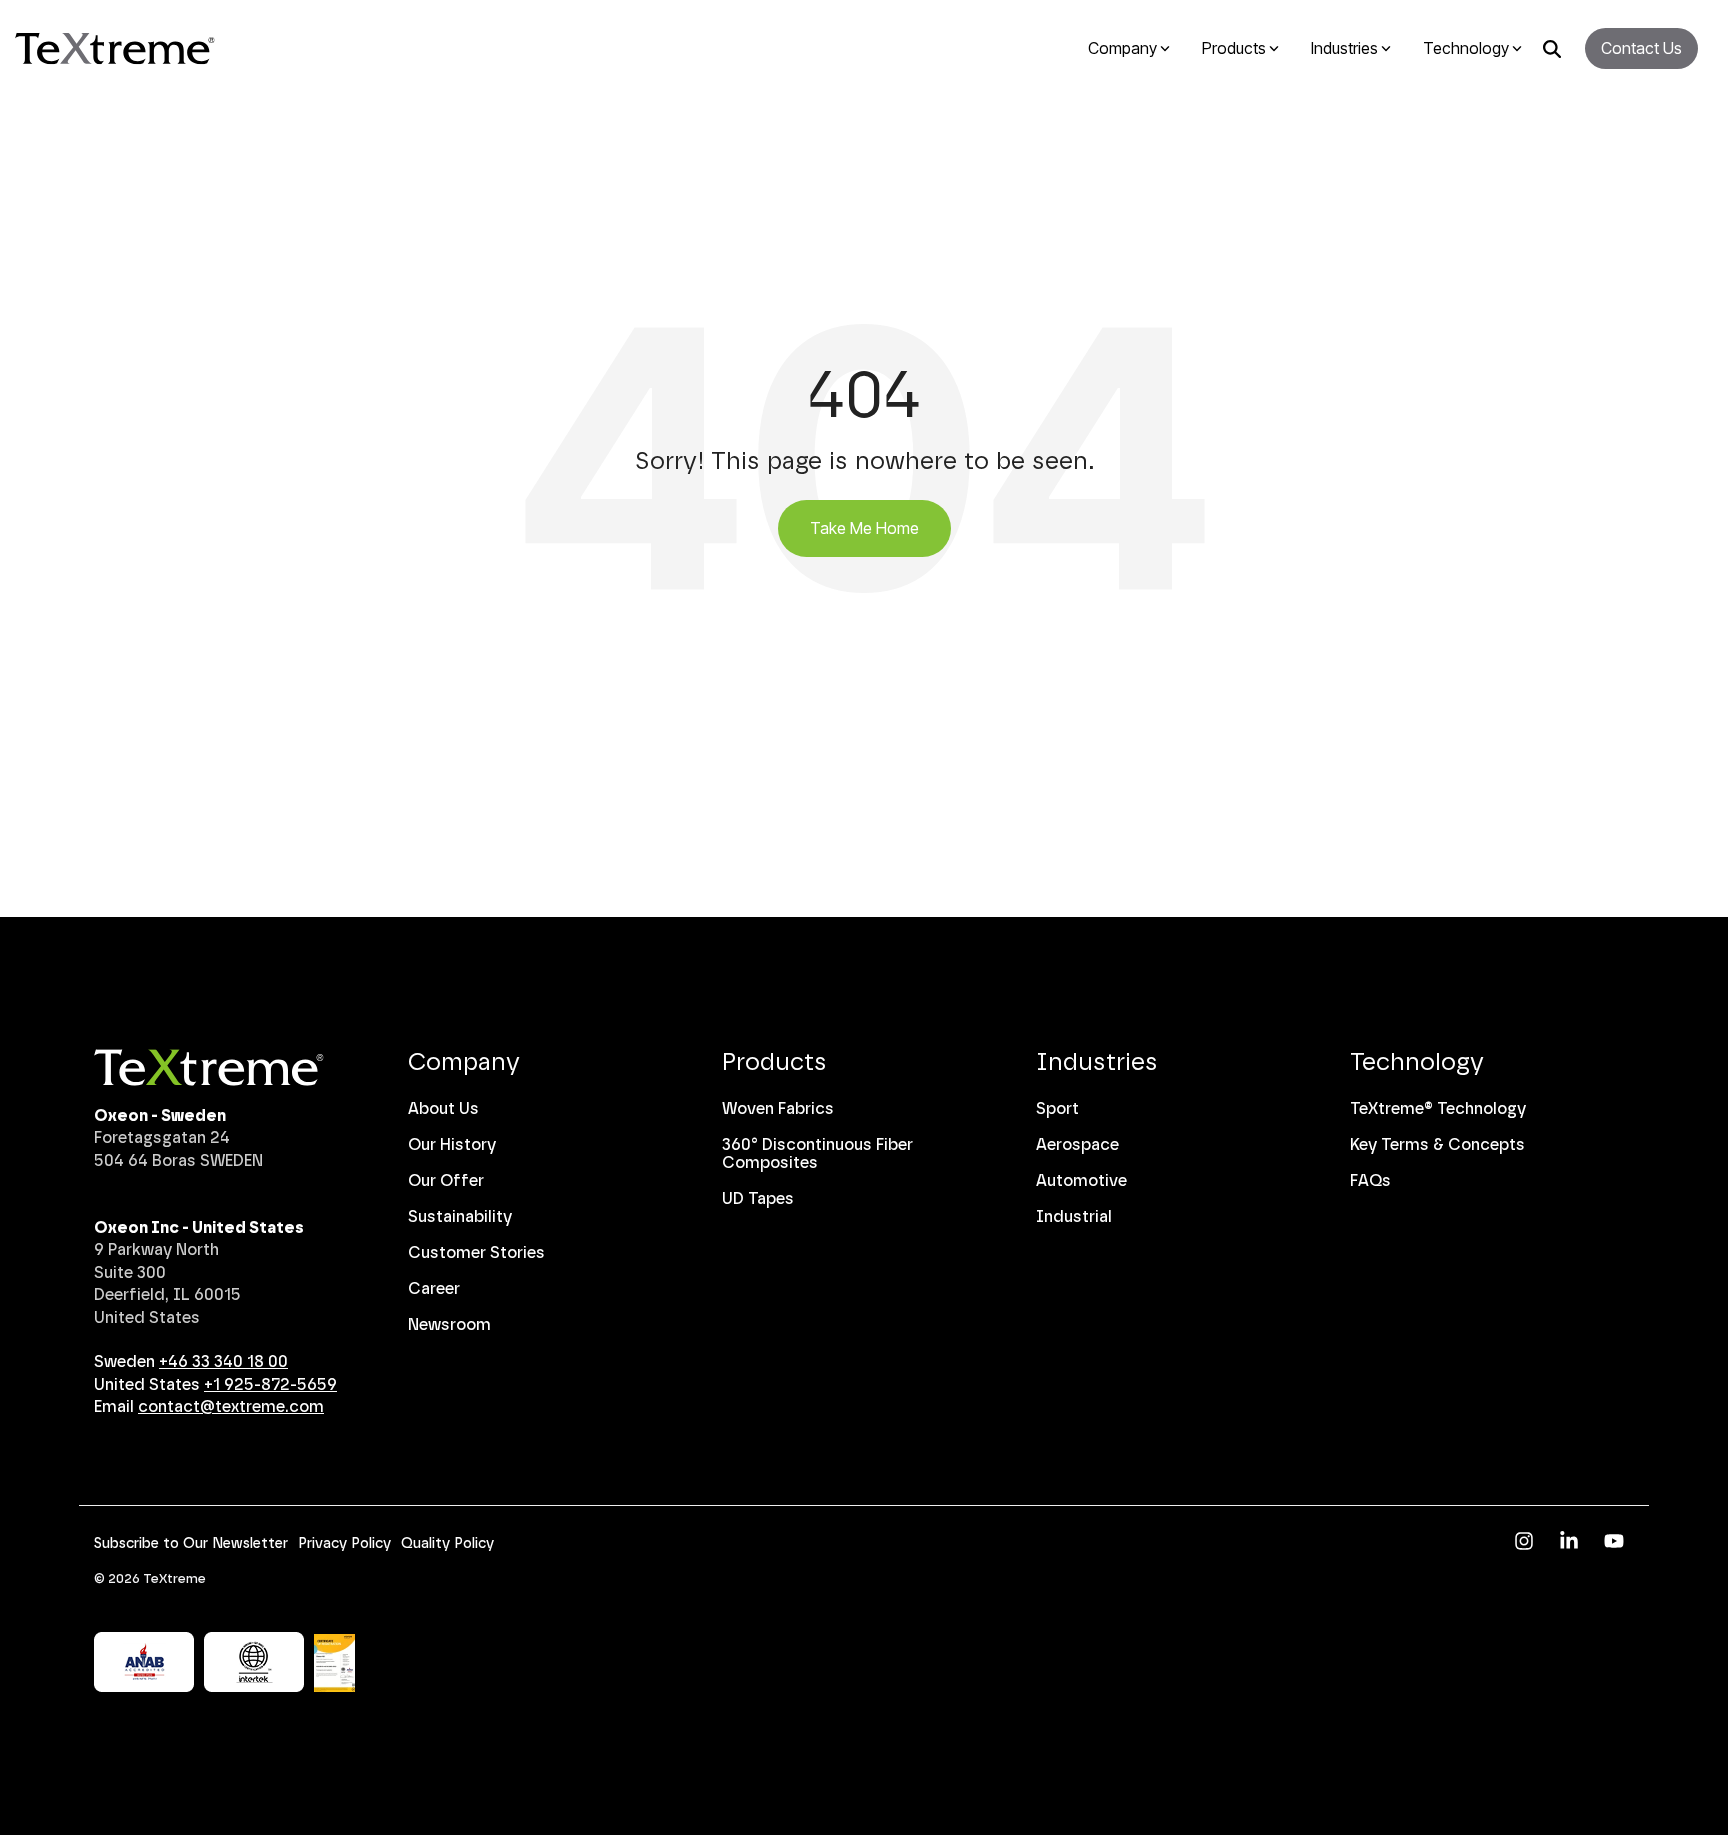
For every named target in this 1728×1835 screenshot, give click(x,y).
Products (774, 1061)
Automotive (1081, 1180)
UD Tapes (758, 1198)
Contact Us (1641, 48)
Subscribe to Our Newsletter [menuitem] (191, 1543)
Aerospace (1077, 1144)
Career (434, 1288)
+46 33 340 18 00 (223, 1361)
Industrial (1074, 1216)
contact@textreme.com (231, 1406)
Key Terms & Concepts (1437, 1144)
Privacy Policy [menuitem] (344, 1543)
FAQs (1370, 1180)
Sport (1057, 1108)
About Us (443, 1108)
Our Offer (446, 1180)
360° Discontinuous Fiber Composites (817, 1153)
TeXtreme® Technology (1438, 1108)
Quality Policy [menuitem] (447, 1543)
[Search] (1552, 48)
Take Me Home (864, 528)
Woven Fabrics (778, 1108)
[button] (1526, 1542)
